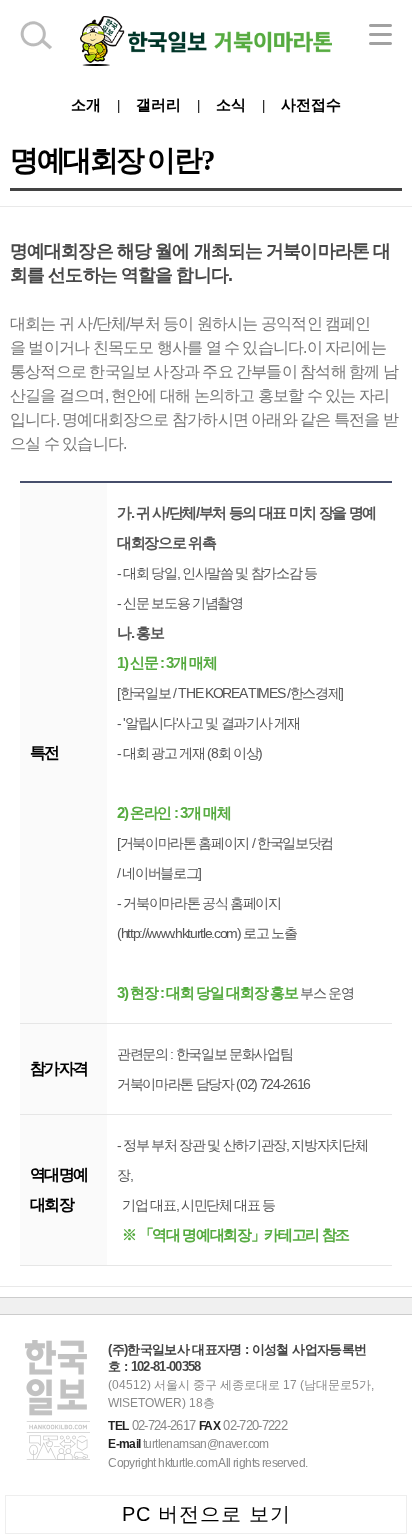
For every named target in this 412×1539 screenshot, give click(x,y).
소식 (231, 104)
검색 (35, 35)
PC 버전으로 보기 (206, 1514)
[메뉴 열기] (380, 34)
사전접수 (311, 104)
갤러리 (158, 104)
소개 (86, 104)
